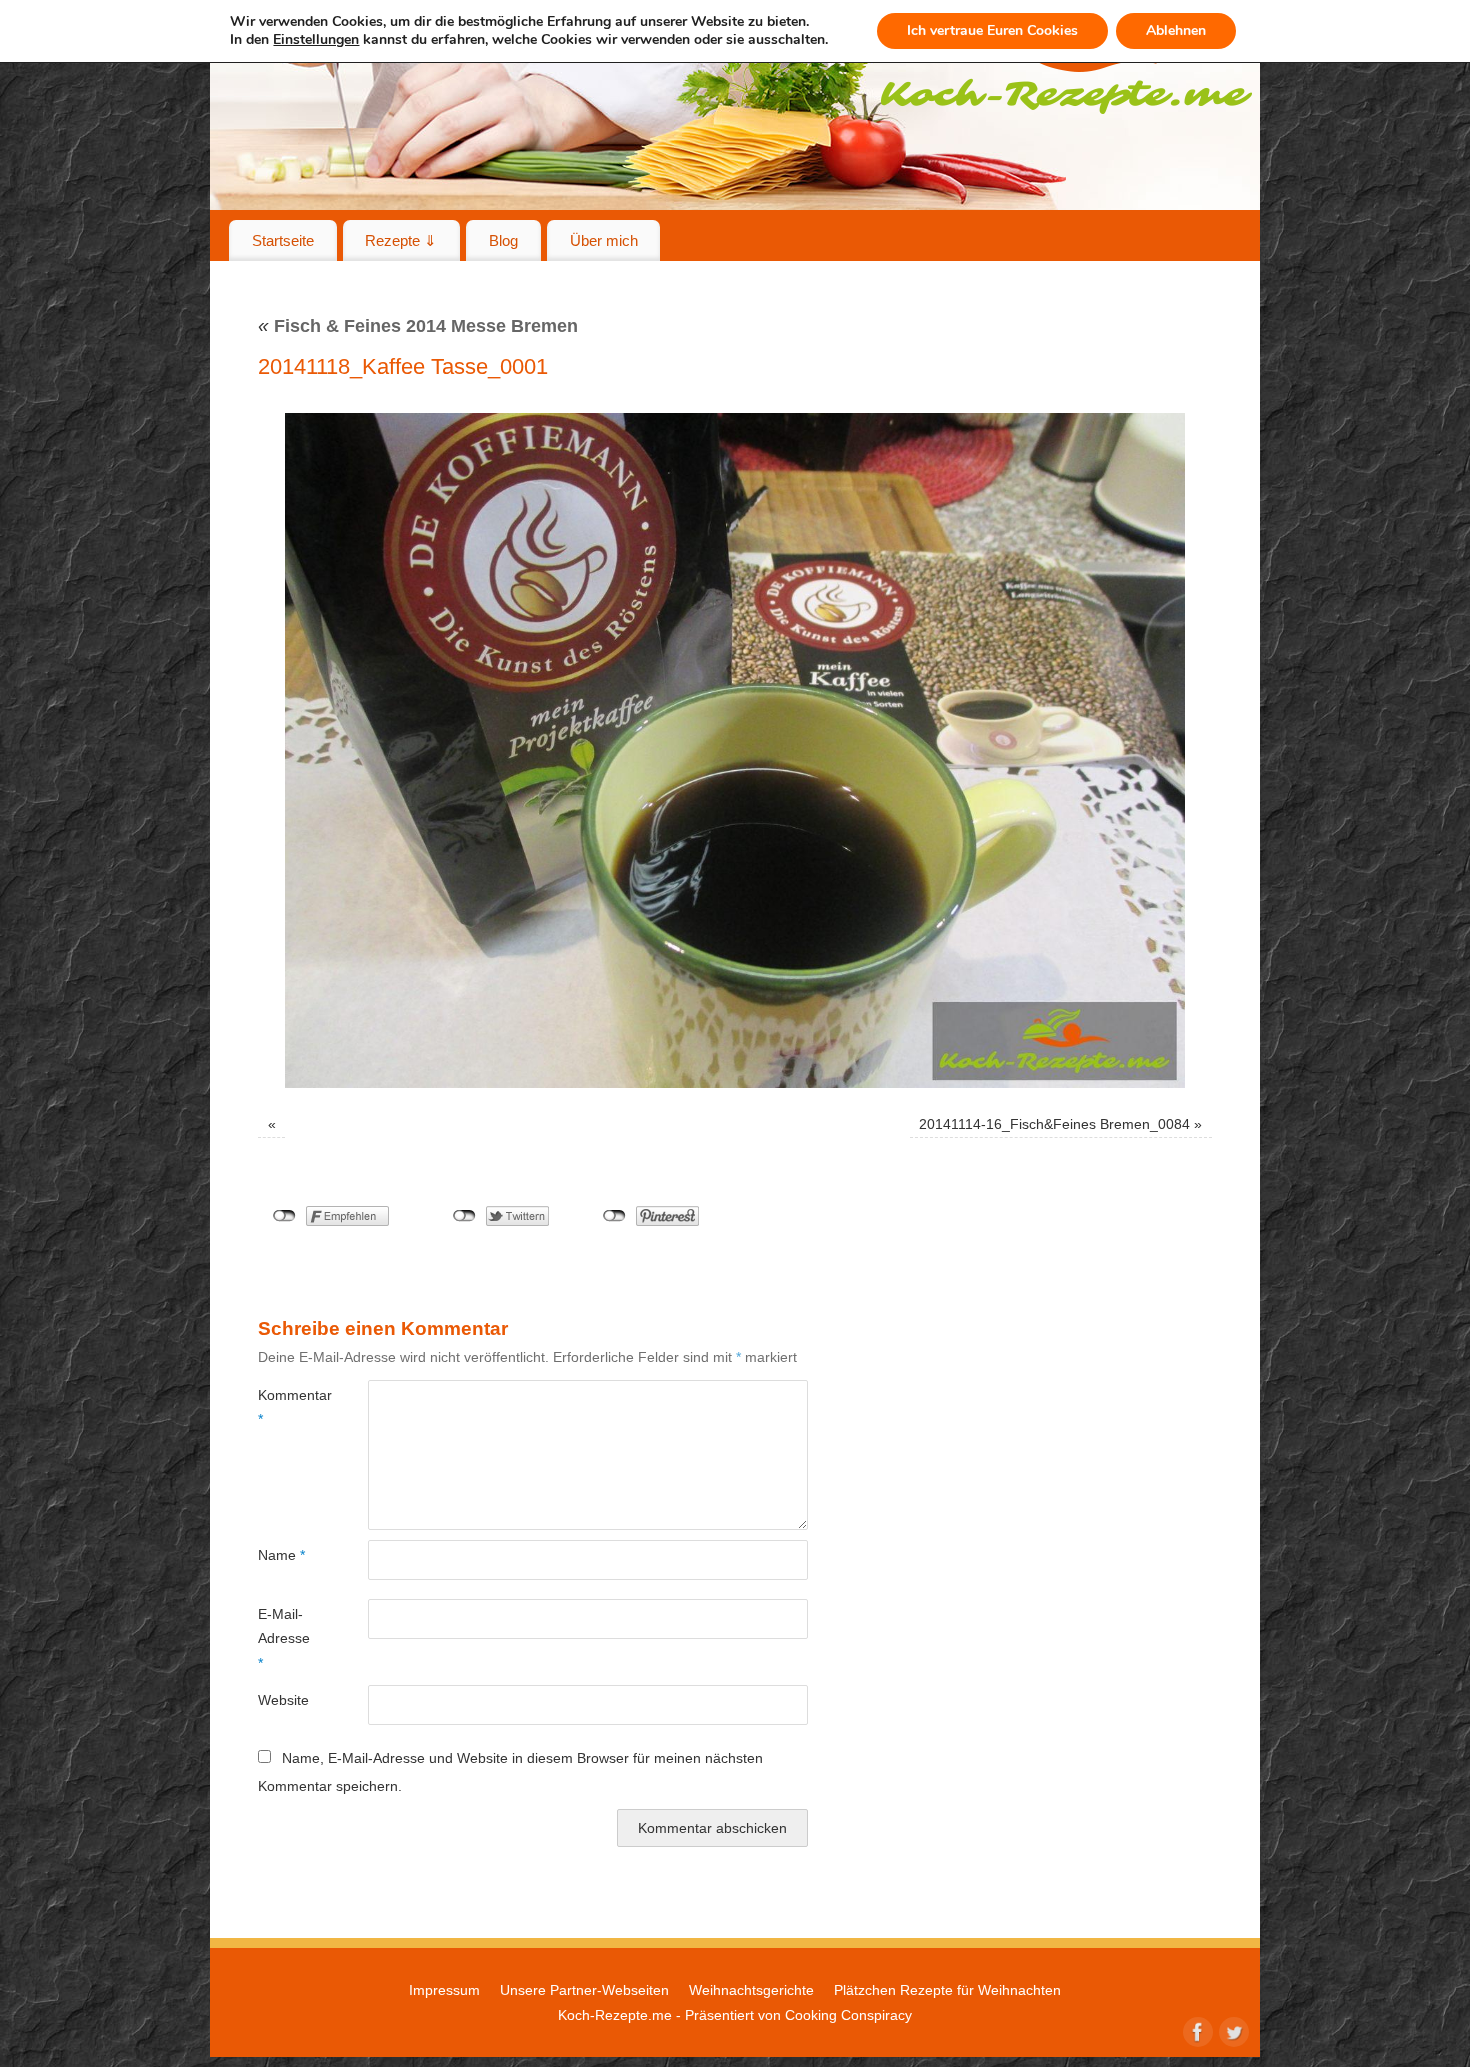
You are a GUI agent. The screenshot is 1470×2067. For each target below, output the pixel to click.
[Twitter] (1232, 2030)
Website (283, 1700)
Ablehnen (1176, 30)
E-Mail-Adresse (284, 1638)
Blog (503, 240)
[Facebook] (1196, 2030)
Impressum (444, 1990)
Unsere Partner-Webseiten (584, 1990)
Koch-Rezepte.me (615, 2015)
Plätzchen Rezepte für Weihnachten (947, 1990)
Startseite (283, 240)
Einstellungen (316, 40)
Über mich (604, 240)
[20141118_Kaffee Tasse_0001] (735, 750)
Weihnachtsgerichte (751, 1990)
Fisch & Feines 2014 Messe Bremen (418, 326)
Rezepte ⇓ (401, 240)
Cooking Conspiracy (848, 2015)
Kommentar (285, 1407)
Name (281, 1555)
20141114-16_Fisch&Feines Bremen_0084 (1054, 1124)
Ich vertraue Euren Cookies (992, 30)
